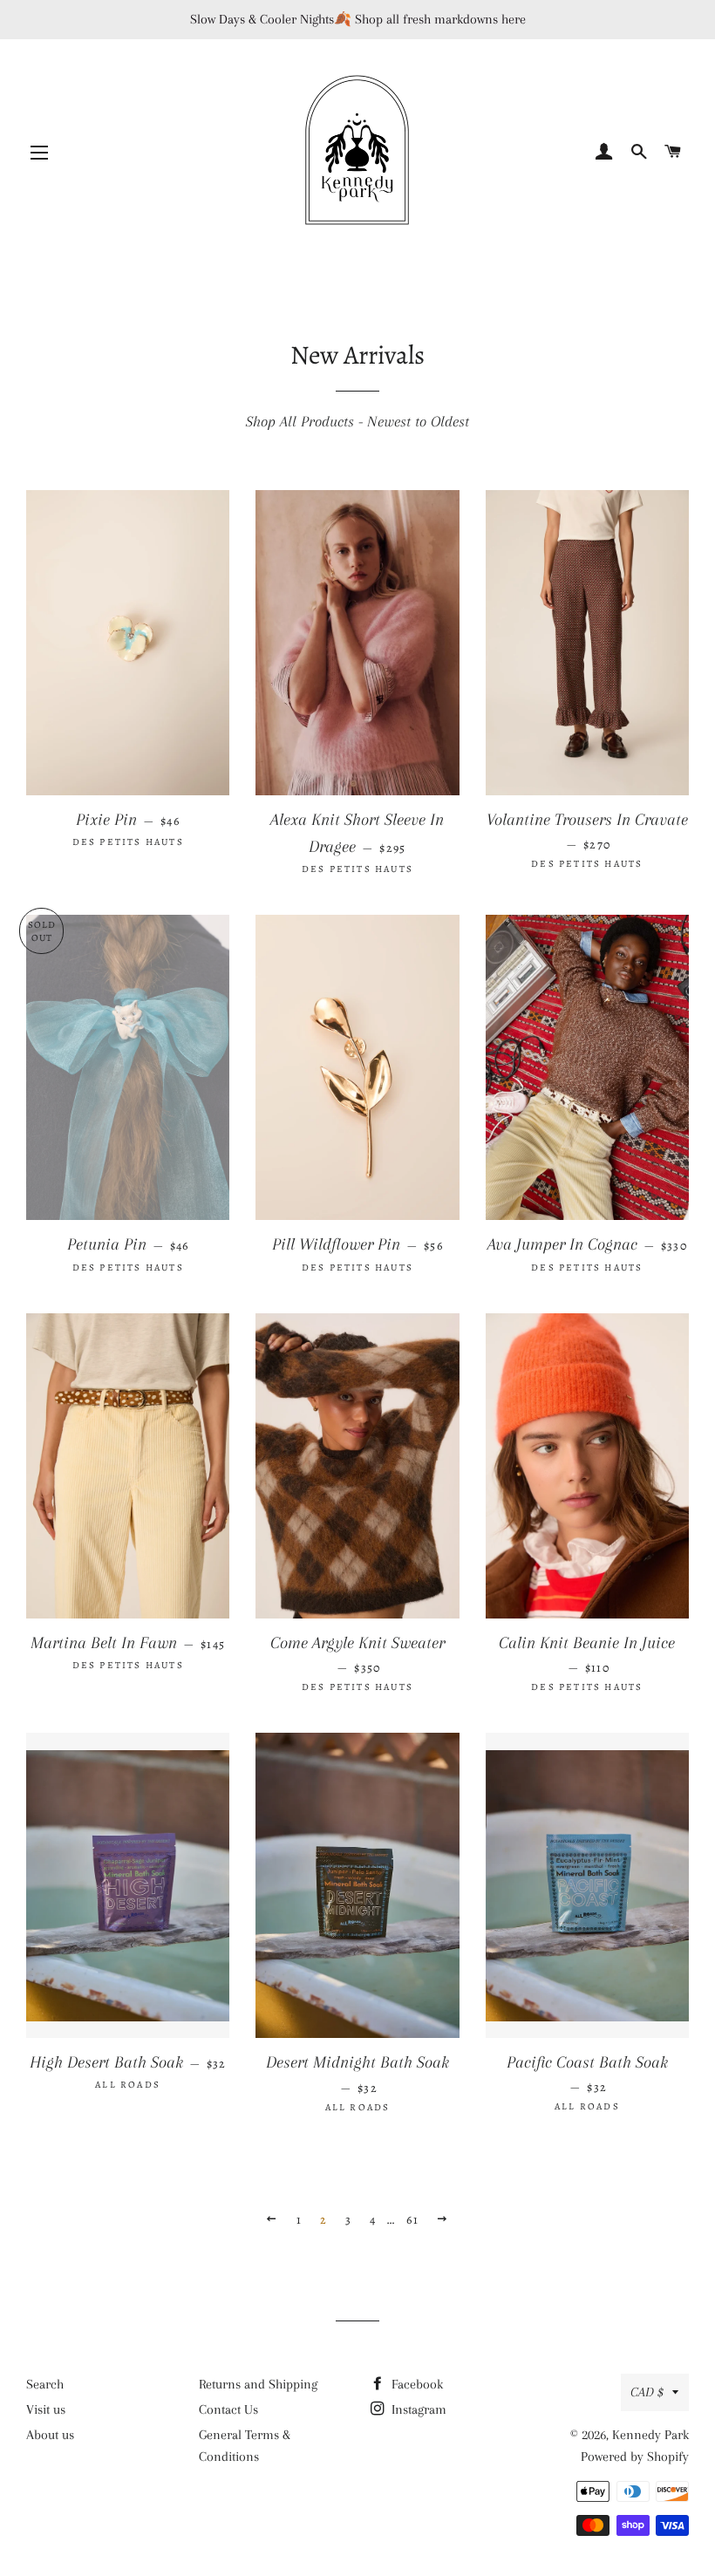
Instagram (417, 2409)
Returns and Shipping (258, 2384)
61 (412, 2220)
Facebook (415, 2384)
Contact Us (228, 2409)
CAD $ (647, 2392)
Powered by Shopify (635, 2457)
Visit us (46, 2409)
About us (50, 2435)
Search (45, 2384)
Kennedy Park (650, 2435)
